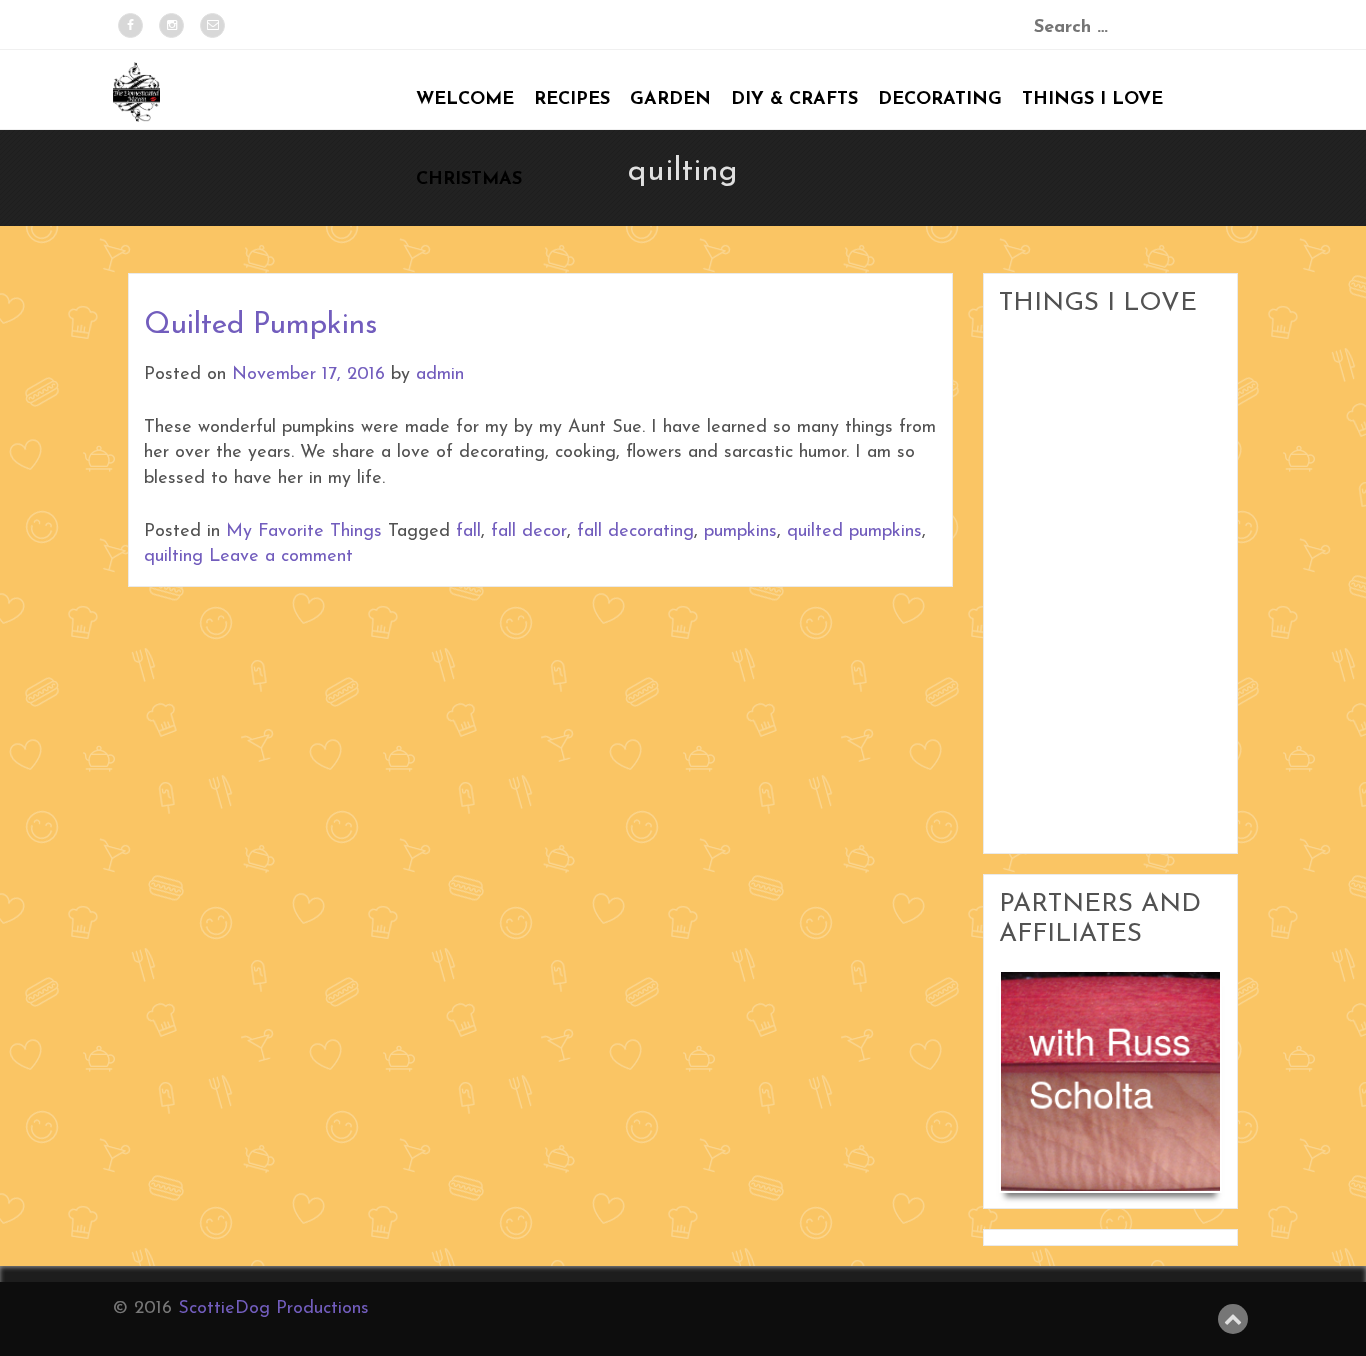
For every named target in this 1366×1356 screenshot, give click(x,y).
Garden (670, 100)
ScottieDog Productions (273, 1309)
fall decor (529, 532)
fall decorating (635, 532)
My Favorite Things (304, 532)
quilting (173, 557)
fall (468, 532)
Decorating (940, 100)
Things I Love (1092, 100)
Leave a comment (281, 557)
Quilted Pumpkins (260, 325)
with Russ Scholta (1111, 1066)
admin (440, 375)
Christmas (469, 180)
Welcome (465, 100)
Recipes (572, 100)
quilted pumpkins (854, 532)
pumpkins (740, 532)
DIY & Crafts (794, 100)
